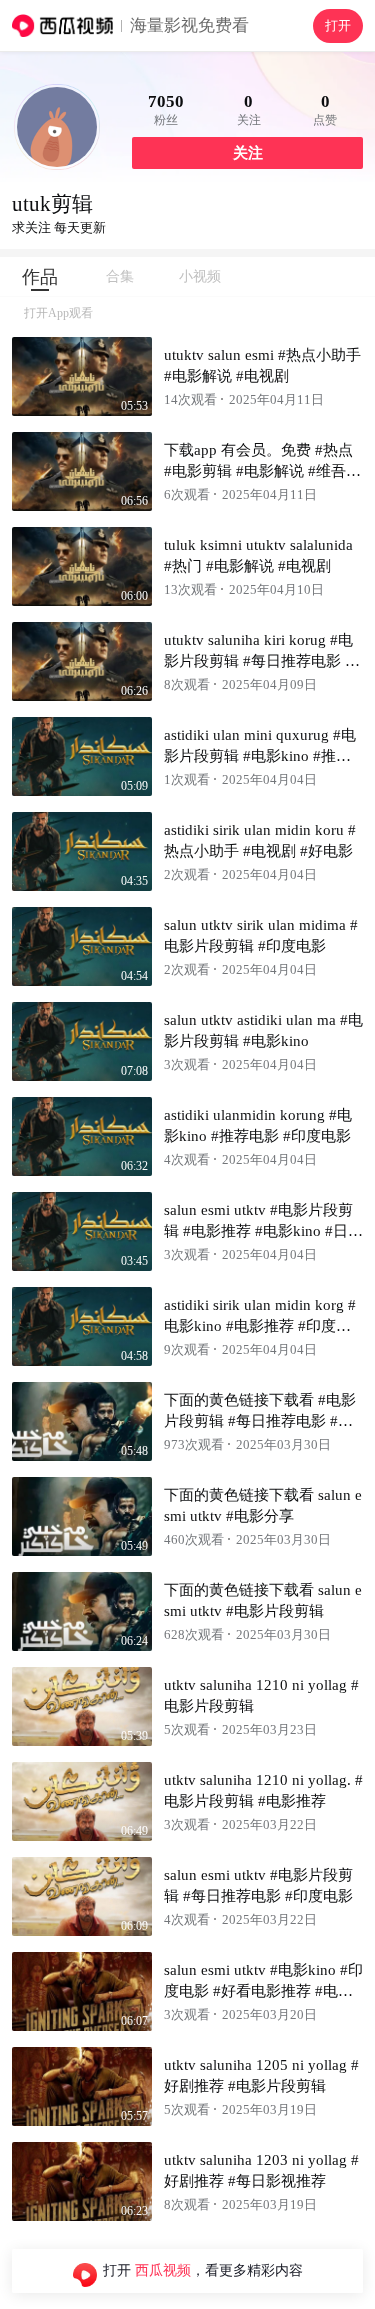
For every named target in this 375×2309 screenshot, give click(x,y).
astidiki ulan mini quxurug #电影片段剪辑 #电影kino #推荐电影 (260, 756)
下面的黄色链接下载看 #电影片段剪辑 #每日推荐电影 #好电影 (260, 1421)
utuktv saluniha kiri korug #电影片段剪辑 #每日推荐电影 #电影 (258, 661)
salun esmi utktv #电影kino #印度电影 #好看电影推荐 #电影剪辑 (263, 1991)
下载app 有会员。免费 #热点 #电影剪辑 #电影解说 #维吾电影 (262, 471)
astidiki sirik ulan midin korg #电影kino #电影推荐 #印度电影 (260, 1326)
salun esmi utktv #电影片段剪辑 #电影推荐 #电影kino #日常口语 (263, 1231)
